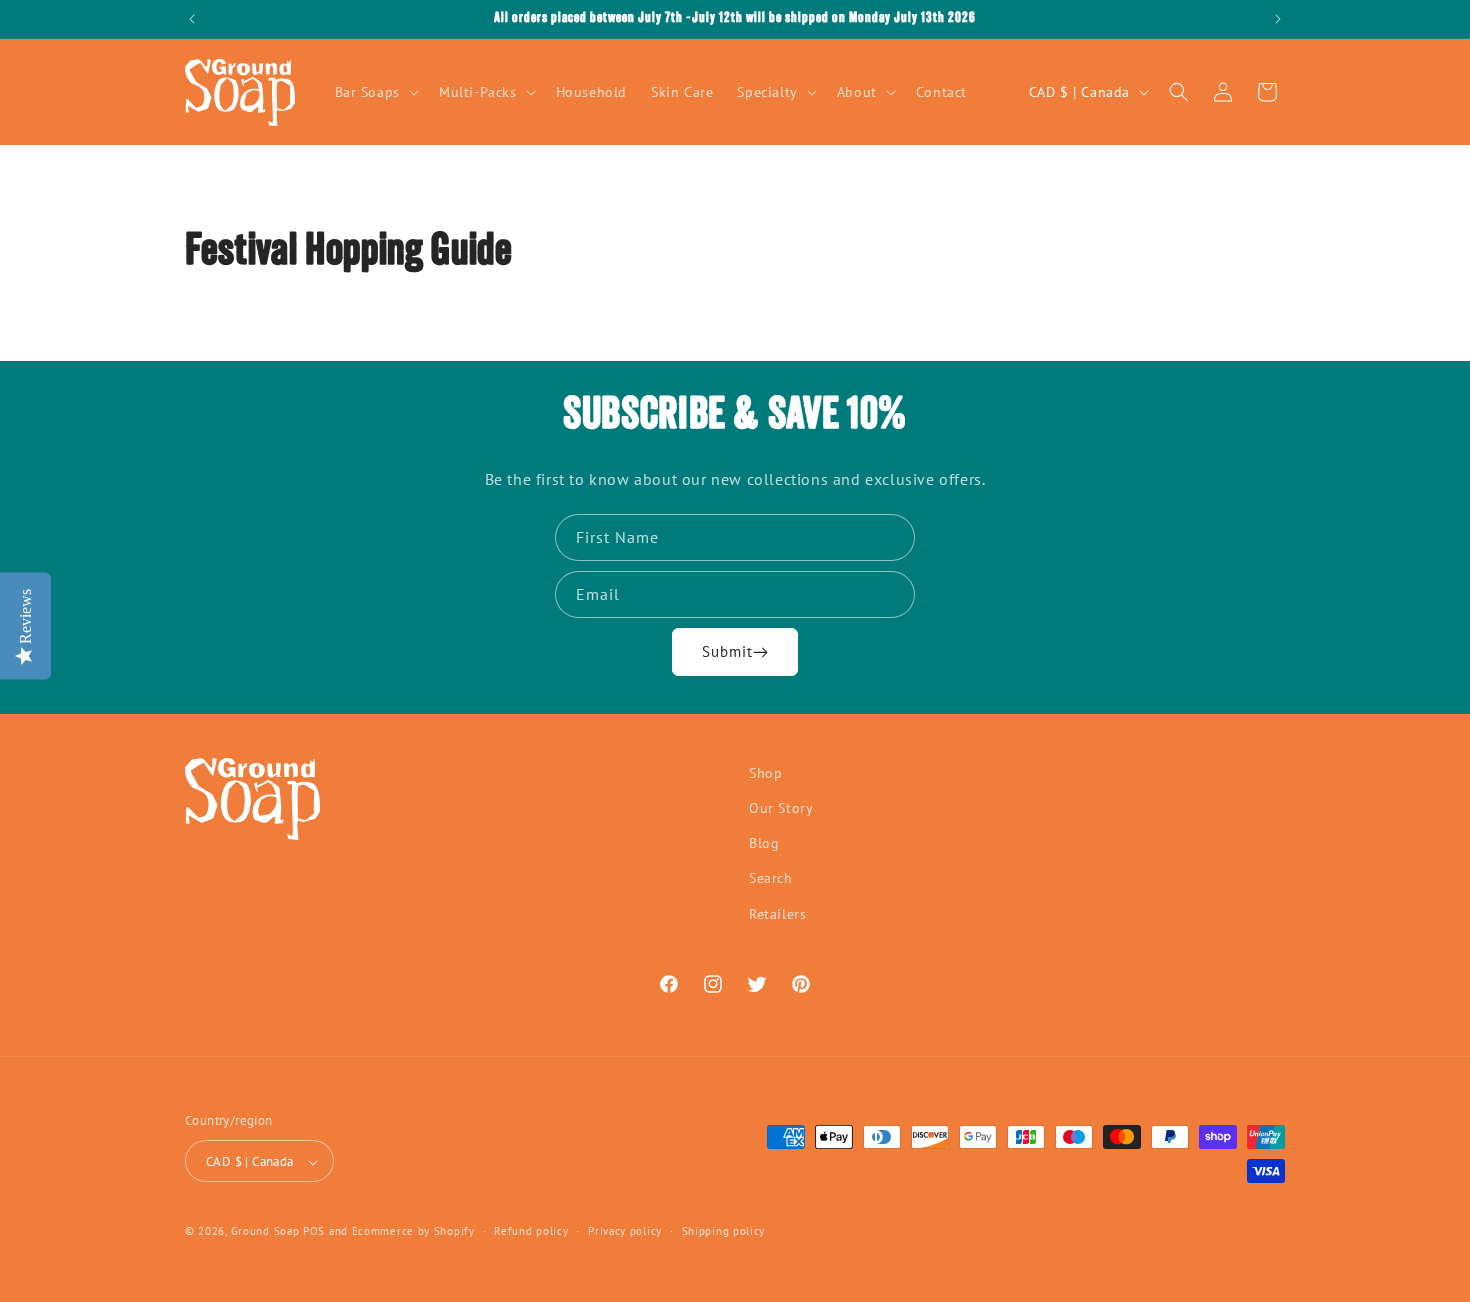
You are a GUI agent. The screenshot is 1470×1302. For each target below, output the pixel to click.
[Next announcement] (1278, 19)
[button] (375, 92)
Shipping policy (724, 1231)
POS (314, 1232)
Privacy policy (625, 1231)
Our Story (781, 808)
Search (771, 879)
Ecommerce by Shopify (413, 1232)
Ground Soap (265, 1232)
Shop (765, 773)
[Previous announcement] (192, 19)
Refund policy (531, 1231)
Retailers (777, 914)
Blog (764, 844)
